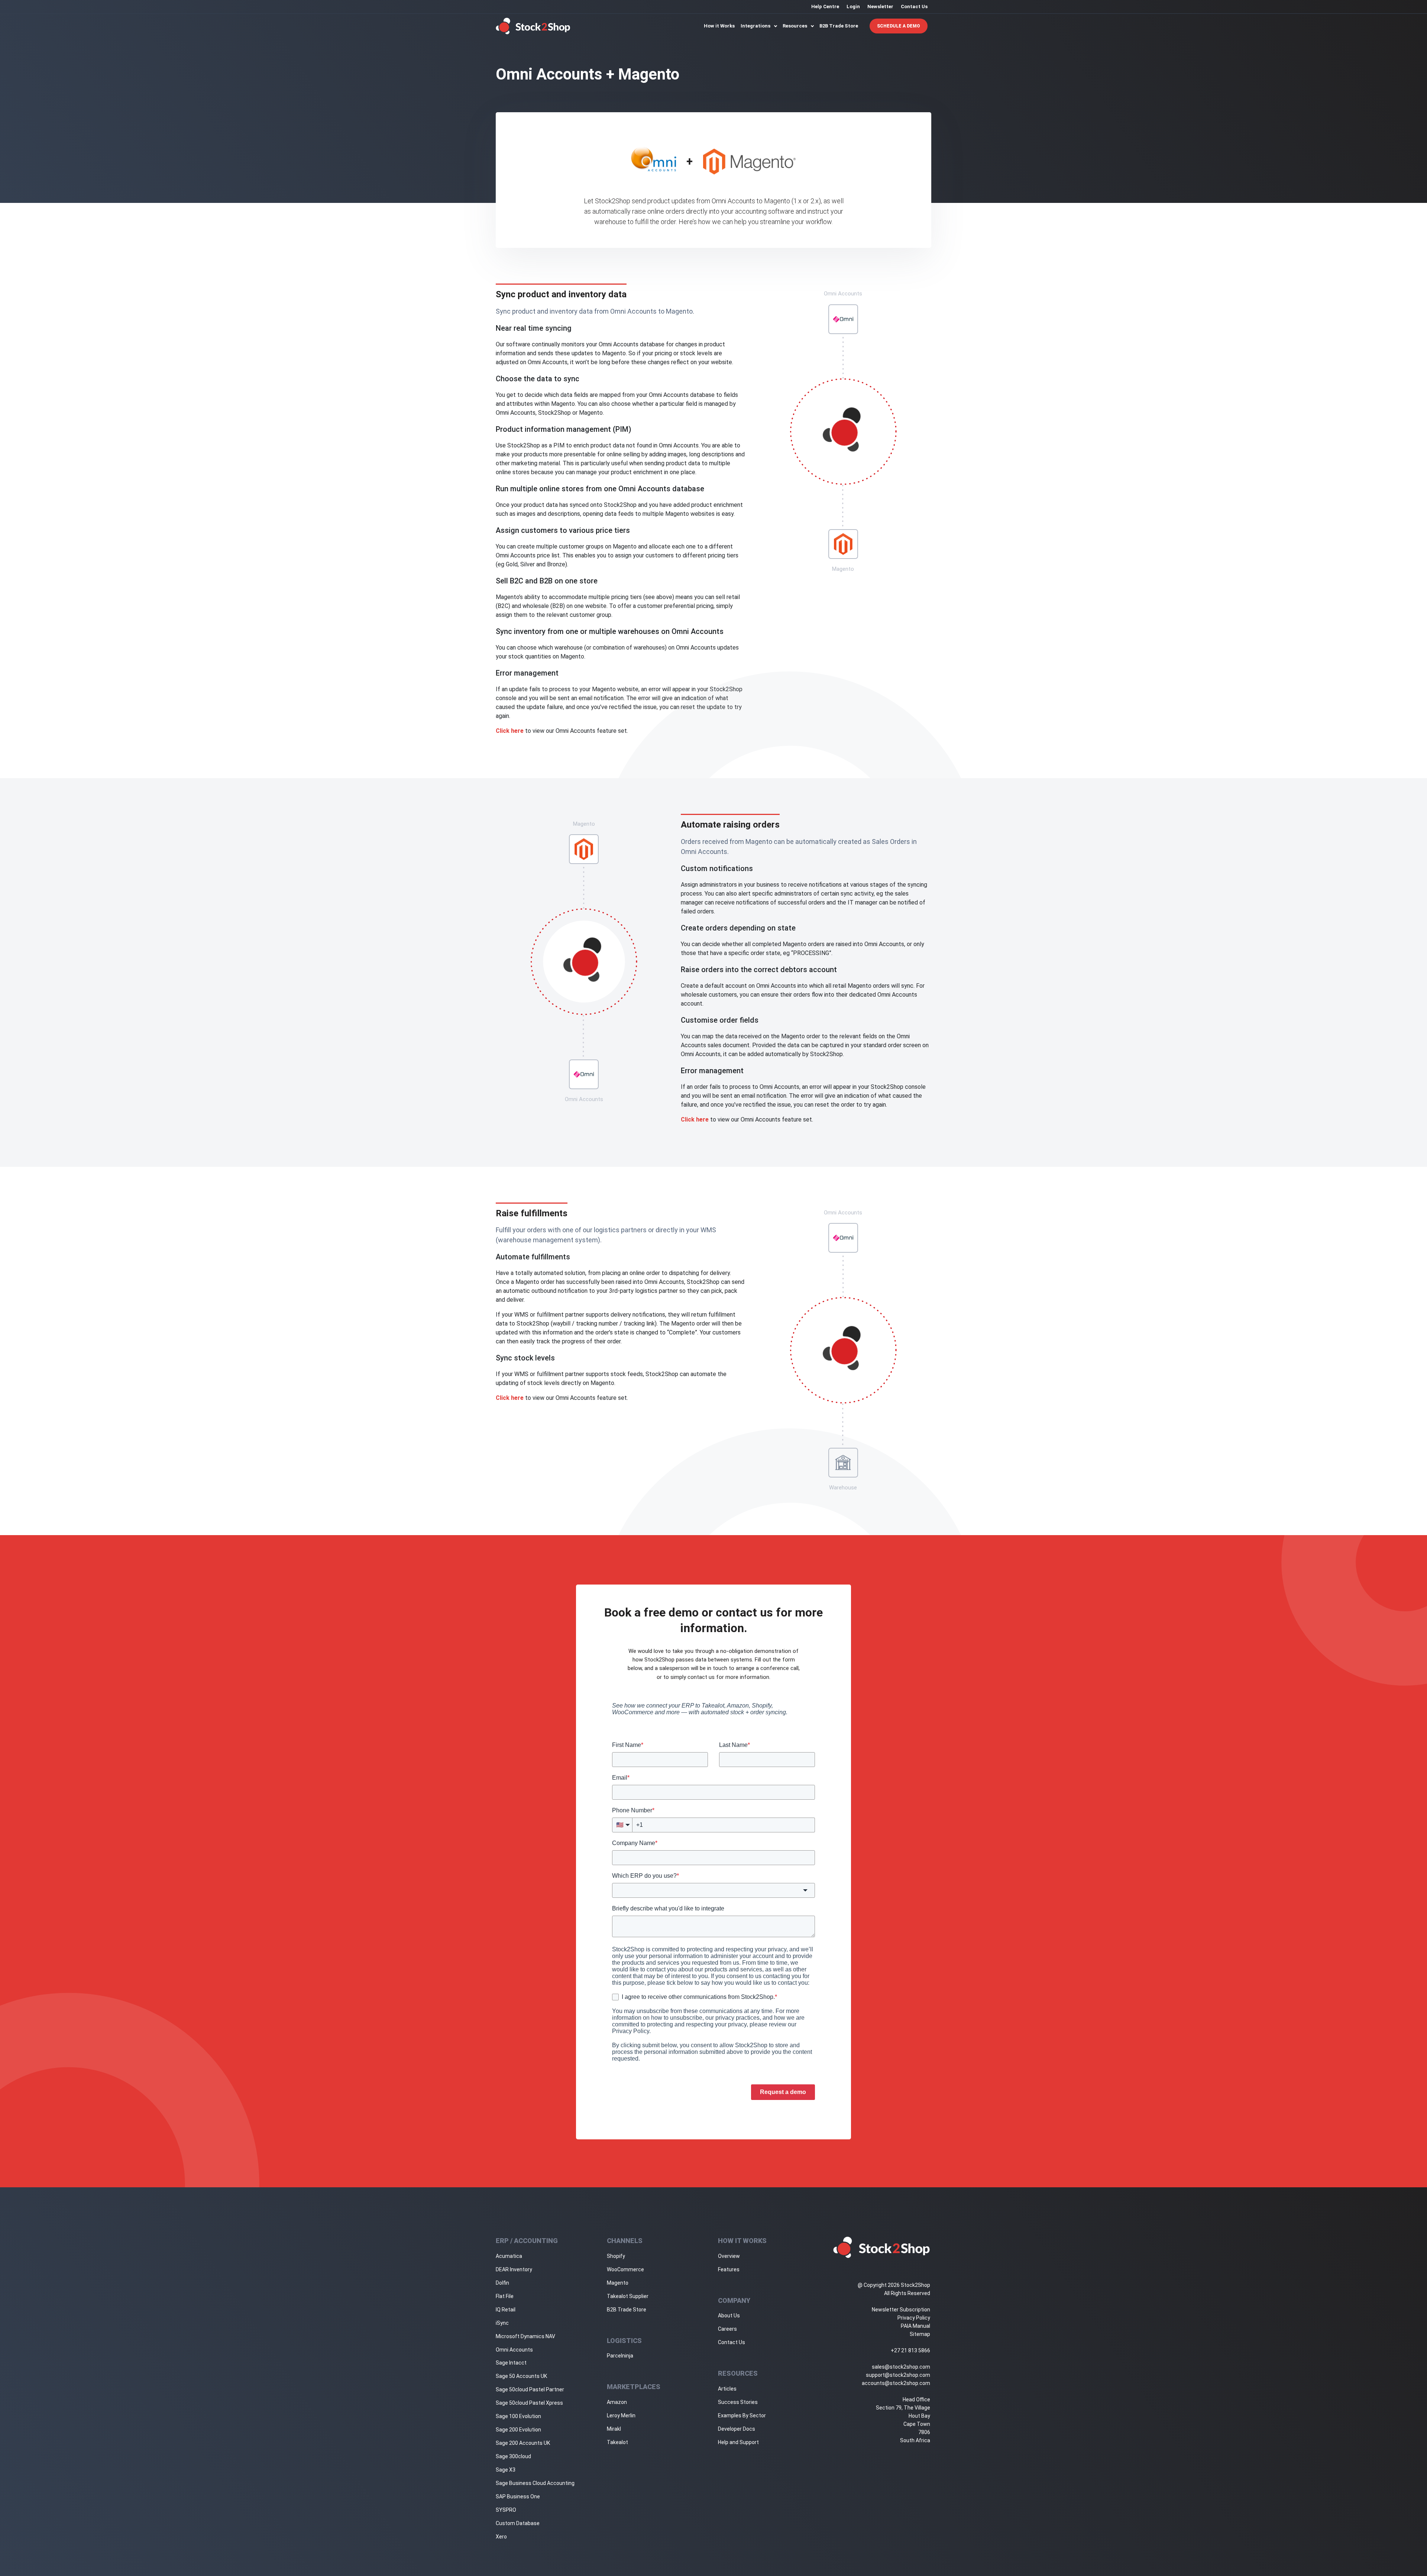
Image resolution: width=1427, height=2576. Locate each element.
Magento (618, 2283)
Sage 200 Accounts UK (523, 2443)
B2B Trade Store (839, 26)
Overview (729, 2256)
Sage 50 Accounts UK (521, 2376)
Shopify (616, 2256)
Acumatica (509, 2256)
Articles (727, 2389)
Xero (501, 2537)
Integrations (756, 26)
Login (853, 7)
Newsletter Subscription (901, 2310)
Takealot (617, 2442)
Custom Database (518, 2523)
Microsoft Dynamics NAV (525, 2336)
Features (729, 2269)
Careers (727, 2329)
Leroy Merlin (621, 2415)
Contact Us (914, 7)
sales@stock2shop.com (901, 2367)
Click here (510, 731)
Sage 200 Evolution (518, 2430)
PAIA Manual (915, 2326)
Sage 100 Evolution (518, 2416)
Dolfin (502, 2283)
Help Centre (825, 7)
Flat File (505, 2296)
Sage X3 (506, 2470)
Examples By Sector (742, 2415)
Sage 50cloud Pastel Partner (530, 2389)
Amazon (617, 2402)
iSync (502, 2323)
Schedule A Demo (899, 26)
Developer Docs (737, 2429)
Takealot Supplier (628, 2296)
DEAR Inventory (514, 2269)
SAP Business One (518, 2496)
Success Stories (738, 2402)
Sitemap (920, 2334)
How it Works (719, 26)
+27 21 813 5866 (910, 2350)
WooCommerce (625, 2269)
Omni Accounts (514, 2350)
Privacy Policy (914, 2318)
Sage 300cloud (513, 2456)
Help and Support (738, 2442)
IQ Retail (506, 2310)
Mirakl (614, 2429)
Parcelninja (620, 2356)
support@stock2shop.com (898, 2375)
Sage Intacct (511, 2363)
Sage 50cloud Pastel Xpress (529, 2403)
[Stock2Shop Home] (533, 26)
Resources (795, 26)
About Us (729, 2316)
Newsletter (880, 7)
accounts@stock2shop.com (896, 2383)
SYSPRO (506, 2510)
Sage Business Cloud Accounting (535, 2483)
